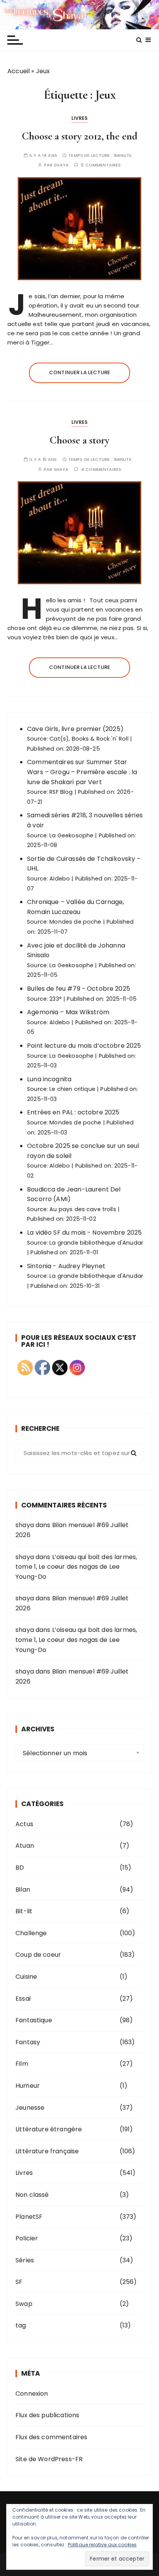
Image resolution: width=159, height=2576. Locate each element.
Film (22, 2064)
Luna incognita (49, 1079)
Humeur (28, 2086)
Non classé (32, 2195)
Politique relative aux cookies (102, 2545)
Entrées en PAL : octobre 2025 (73, 1112)
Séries (25, 2260)
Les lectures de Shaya (79, 15)
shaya (61, 165)
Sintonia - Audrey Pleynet (66, 1266)
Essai (23, 1999)
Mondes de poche (75, 922)
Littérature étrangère (49, 2129)
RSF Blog (61, 792)
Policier (27, 2238)
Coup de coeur (38, 1955)
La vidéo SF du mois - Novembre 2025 (84, 1233)
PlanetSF (29, 2217)
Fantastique (34, 2020)
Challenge (31, 1933)
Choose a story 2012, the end (80, 136)
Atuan (25, 1846)
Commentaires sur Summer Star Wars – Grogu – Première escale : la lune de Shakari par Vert (82, 772)
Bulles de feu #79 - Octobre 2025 (79, 989)
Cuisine (26, 1977)
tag (21, 2325)
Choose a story (80, 440)
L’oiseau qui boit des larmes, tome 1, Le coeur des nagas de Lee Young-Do (76, 1567)
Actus (24, 1824)
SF (19, 2282)
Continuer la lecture (79, 372)
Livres (80, 118)
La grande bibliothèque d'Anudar (96, 1243)
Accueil (19, 71)
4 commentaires (101, 470)
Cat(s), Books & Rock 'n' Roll (89, 739)
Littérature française (47, 2151)
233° (56, 999)
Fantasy (28, 2042)
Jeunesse (30, 2108)
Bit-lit (24, 1911)
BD (20, 1868)
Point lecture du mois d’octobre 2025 (84, 1046)
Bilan (23, 1890)
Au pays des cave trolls (83, 1209)
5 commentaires (101, 165)
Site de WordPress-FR (49, 2459)
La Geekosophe (71, 835)
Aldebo (60, 879)
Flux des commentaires (51, 2437)
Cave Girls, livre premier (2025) (75, 729)
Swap (24, 2304)
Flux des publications (47, 2415)
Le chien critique (72, 1089)
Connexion (32, 2394)
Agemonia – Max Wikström (68, 1012)
